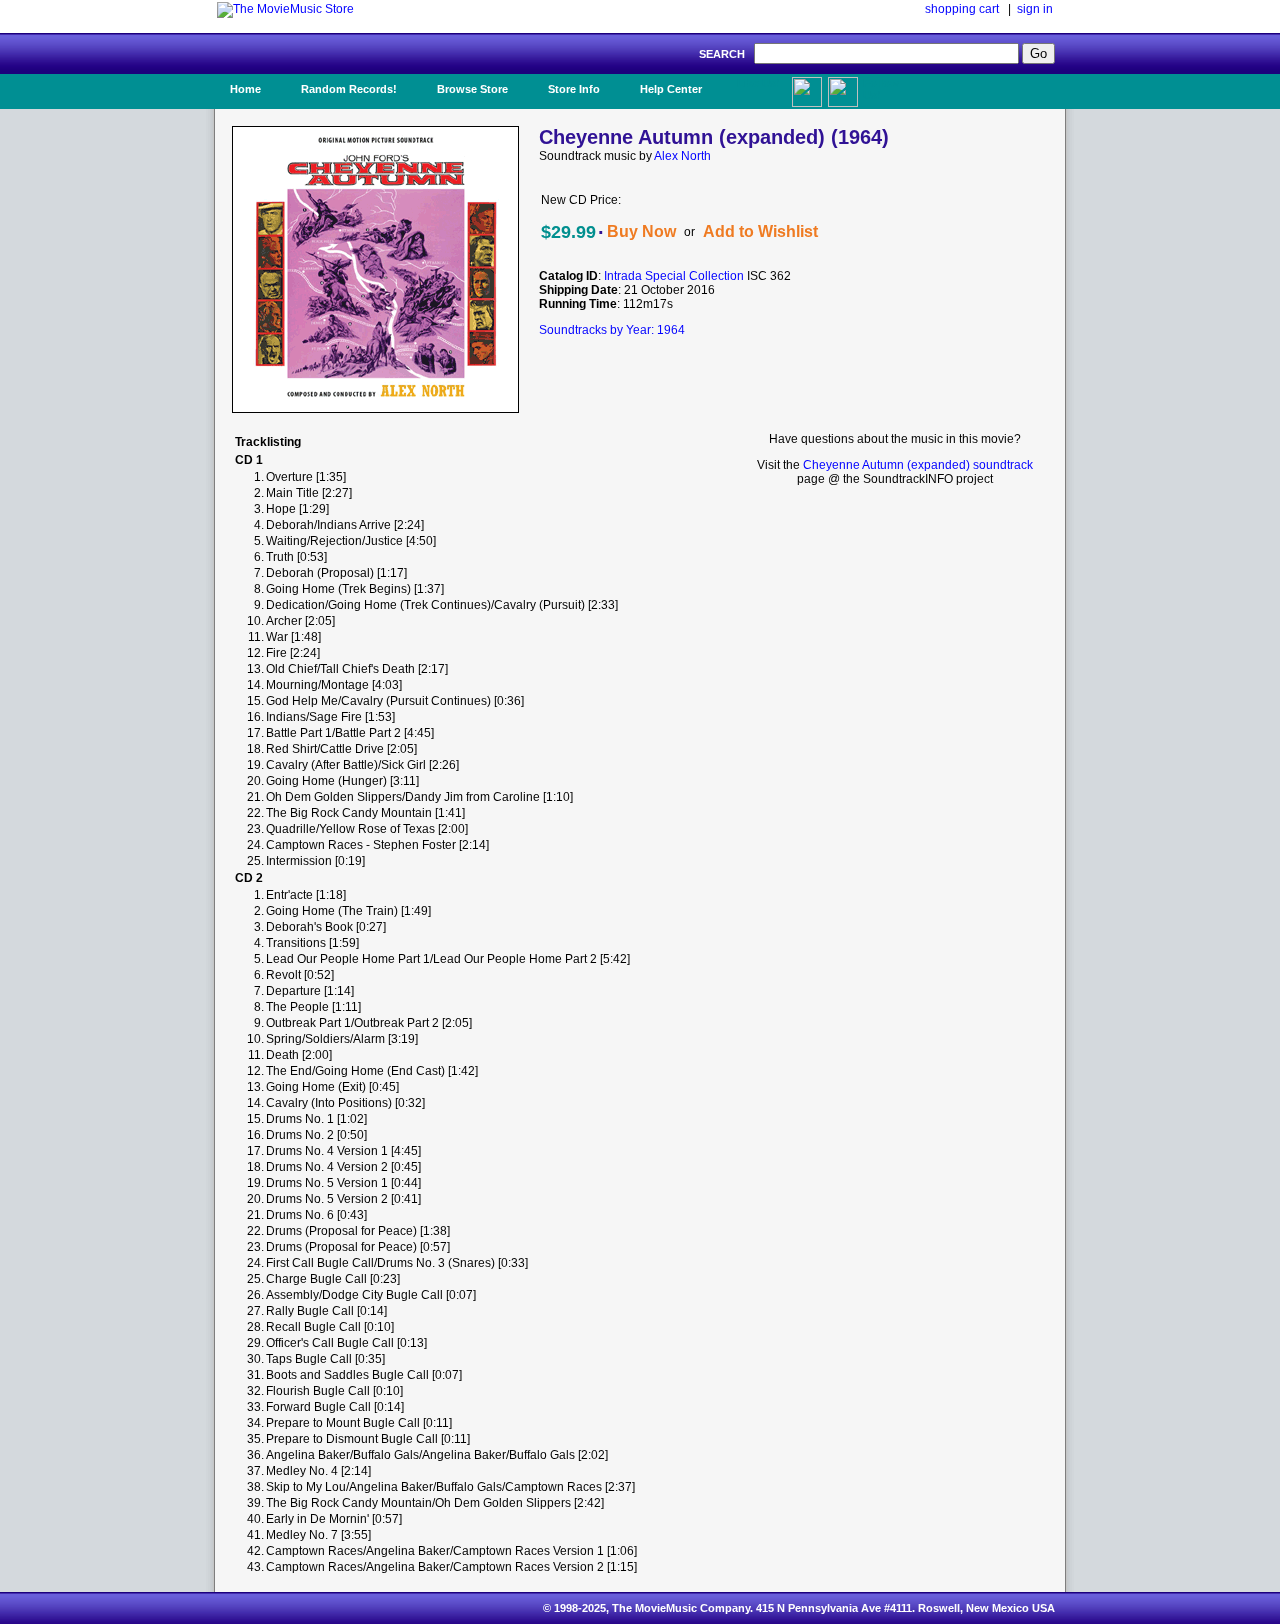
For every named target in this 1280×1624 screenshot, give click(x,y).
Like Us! (758, 83)
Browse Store (472, 89)
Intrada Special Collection (674, 276)
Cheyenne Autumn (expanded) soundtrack (918, 465)
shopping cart (962, 9)
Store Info (574, 89)
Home (245, 89)
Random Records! (349, 89)
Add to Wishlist (760, 231)
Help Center (671, 89)
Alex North (682, 156)
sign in (1035, 9)
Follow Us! (881, 89)
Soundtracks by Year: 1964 (612, 330)
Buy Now (641, 231)
